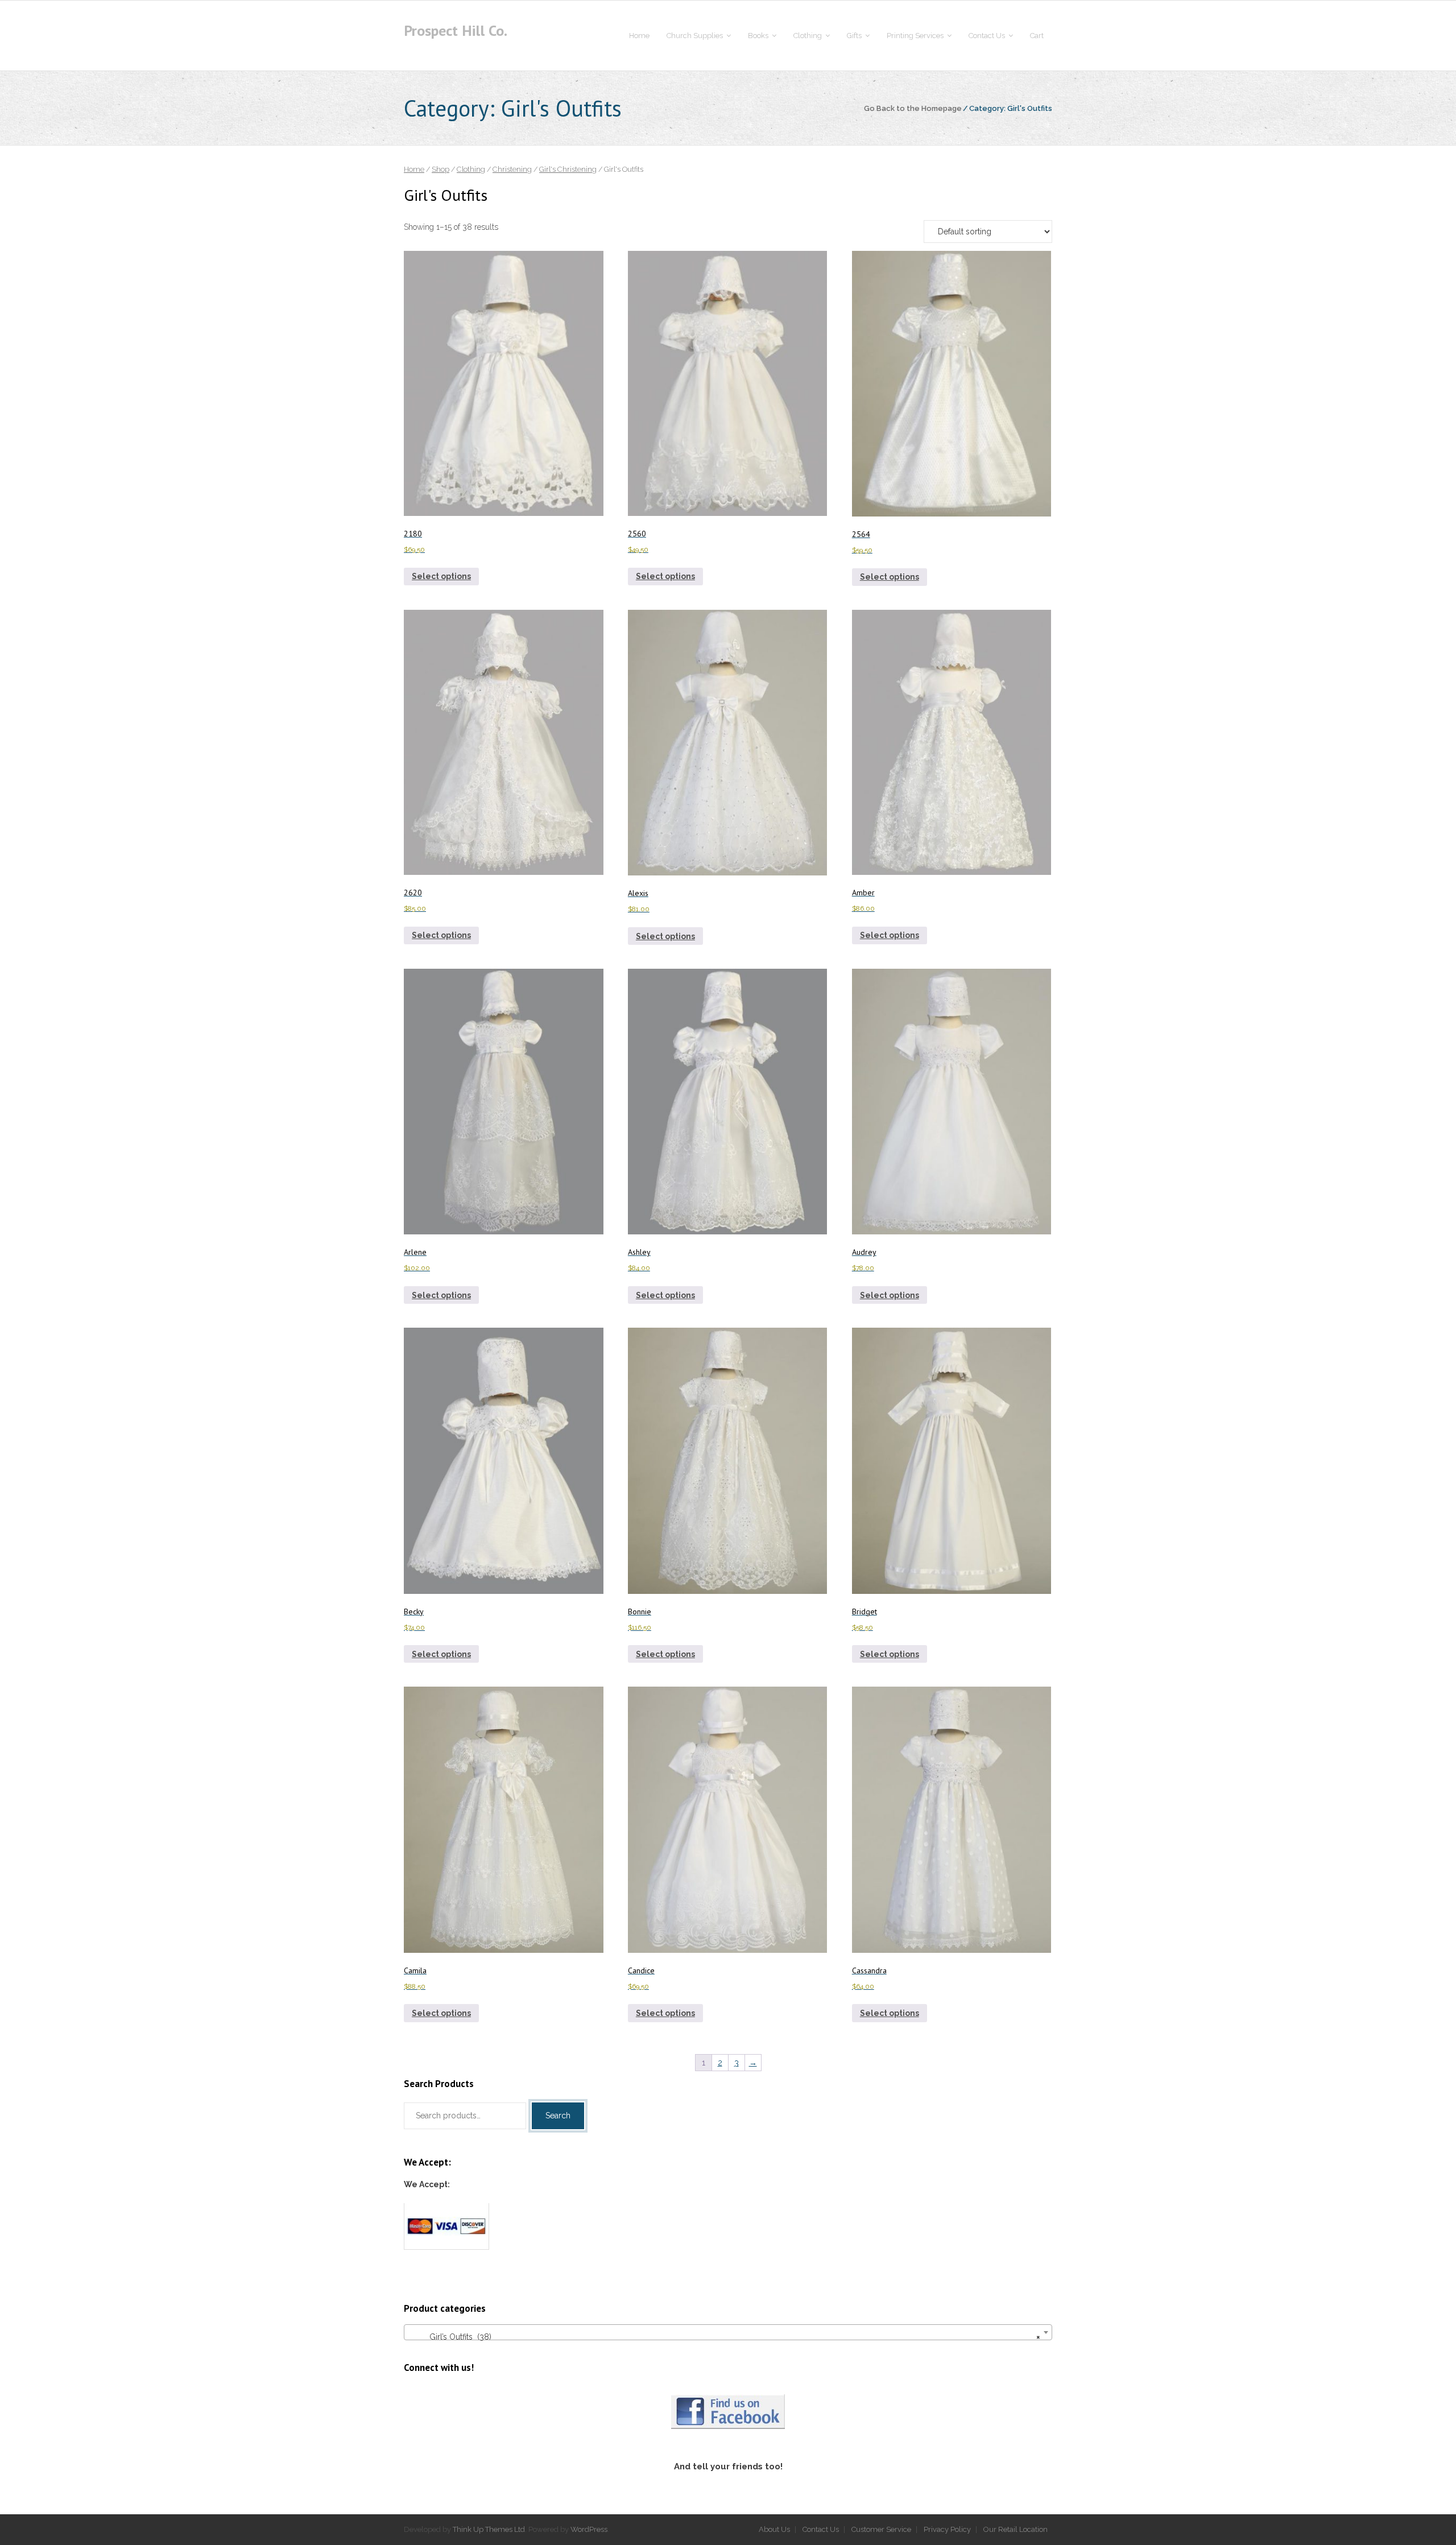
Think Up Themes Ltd (489, 2529)
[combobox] (728, 2332)
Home (414, 169)
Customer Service (881, 2529)
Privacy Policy (947, 2529)
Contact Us (821, 2529)
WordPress (589, 2529)
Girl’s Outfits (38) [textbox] (725, 2337)
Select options (441, 576)
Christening (512, 169)
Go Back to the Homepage (913, 108)
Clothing (471, 169)
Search (558, 2116)
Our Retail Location (1016, 2529)
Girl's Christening (568, 169)
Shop (440, 169)
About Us (774, 2529)
